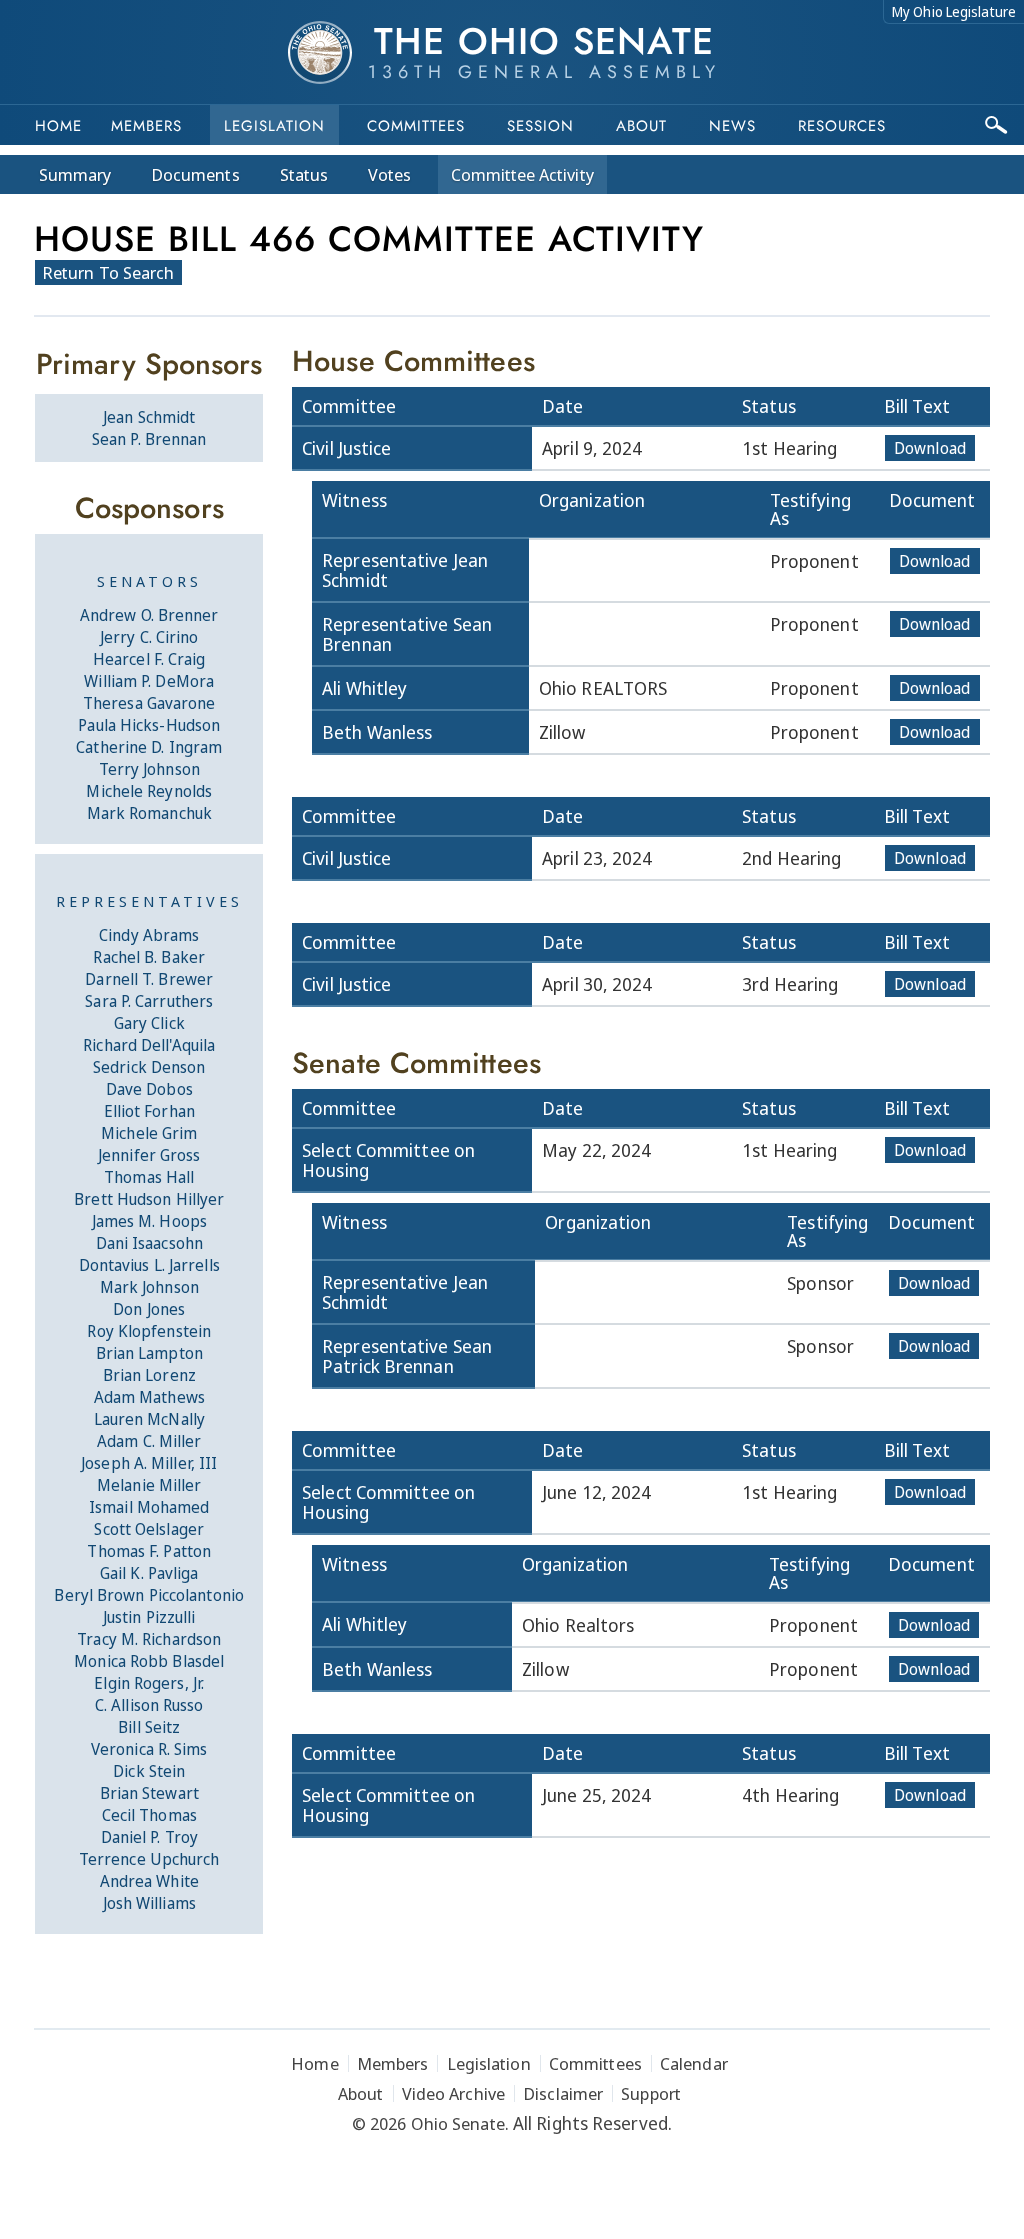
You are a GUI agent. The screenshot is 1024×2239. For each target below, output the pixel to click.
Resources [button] (842, 126)
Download (930, 448)
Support (651, 2093)
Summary (75, 174)
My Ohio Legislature (954, 11)
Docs (195, 174)
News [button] (732, 126)
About (641, 126)
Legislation (274, 126)
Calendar (694, 2063)
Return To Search (108, 272)
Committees (416, 126)
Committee (522, 174)
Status (304, 174)
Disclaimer (563, 2093)
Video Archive (453, 2093)
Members (146, 126)
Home (58, 126)
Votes (389, 174)
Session (540, 126)
